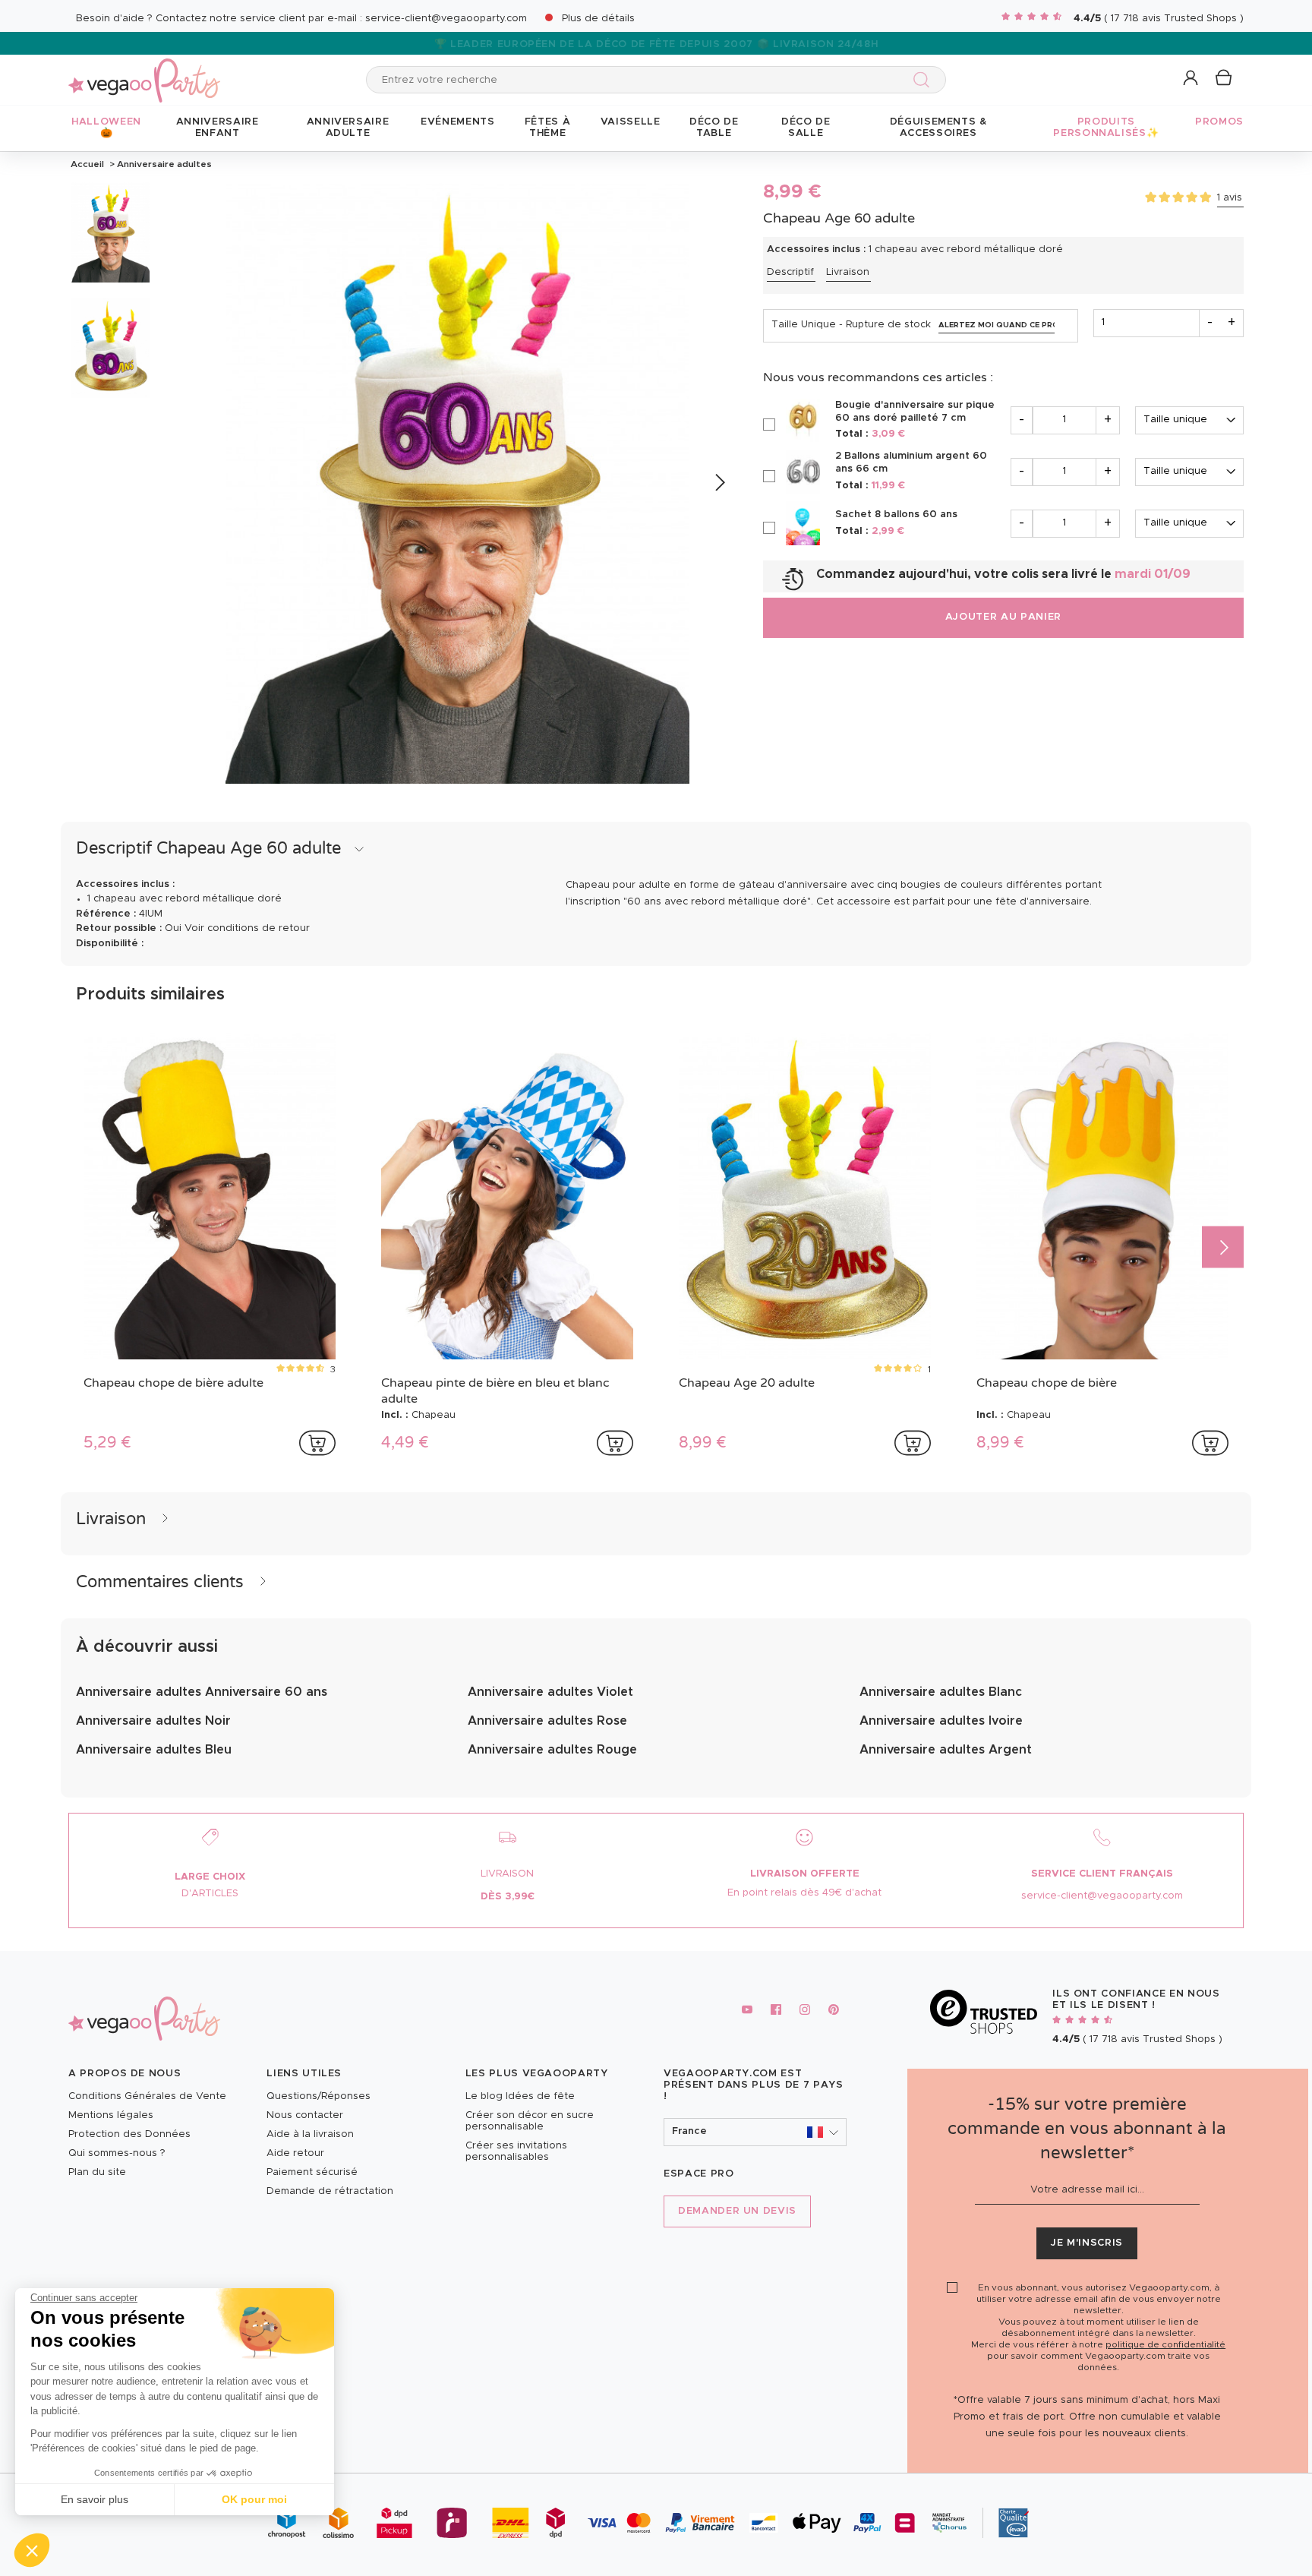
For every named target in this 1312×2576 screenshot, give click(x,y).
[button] (32, 2550)
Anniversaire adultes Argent (946, 1750)
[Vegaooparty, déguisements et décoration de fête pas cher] (144, 72)
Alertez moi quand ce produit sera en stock (997, 325)
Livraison (848, 272)
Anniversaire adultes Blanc (941, 1692)
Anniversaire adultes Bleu (154, 1750)
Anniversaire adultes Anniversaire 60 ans (202, 1692)
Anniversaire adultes (163, 164)
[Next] (719, 483)
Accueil (87, 164)
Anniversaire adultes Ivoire (941, 1721)
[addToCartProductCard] (317, 1443)
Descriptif (790, 272)
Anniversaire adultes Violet (550, 1692)
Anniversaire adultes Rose (547, 1721)
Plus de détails (598, 19)
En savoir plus (95, 2499)
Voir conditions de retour (247, 928)
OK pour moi (254, 2499)
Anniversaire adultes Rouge (552, 1750)
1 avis (1230, 198)
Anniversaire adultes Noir (153, 1721)
